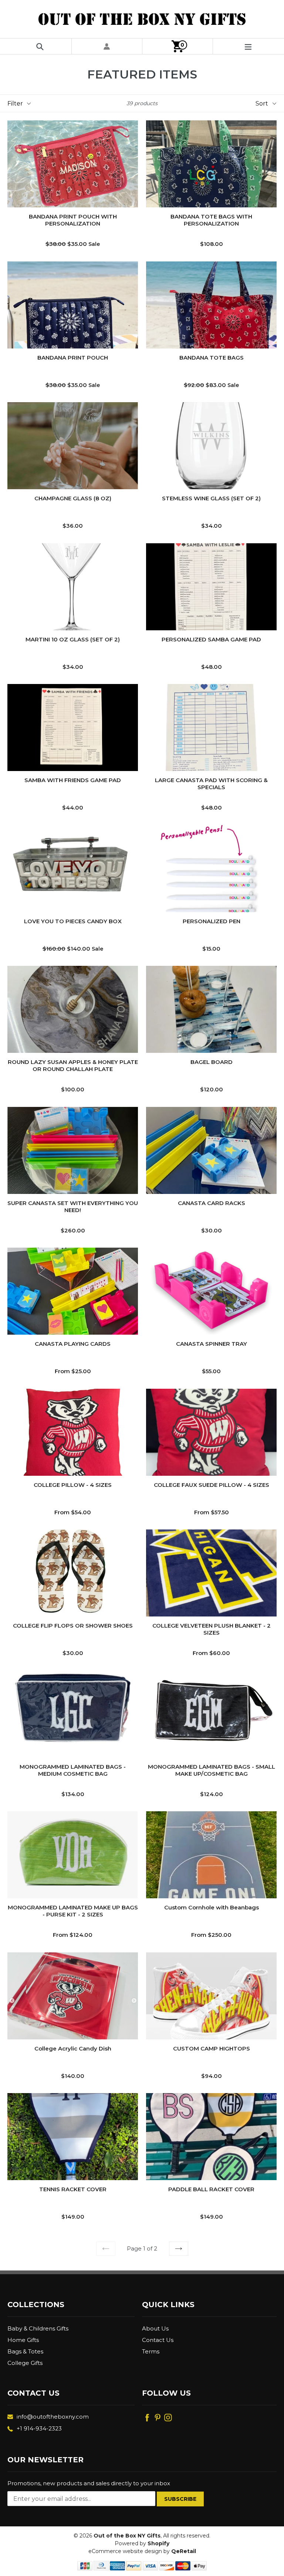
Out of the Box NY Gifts (127, 2536)
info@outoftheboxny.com (53, 2417)
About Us (155, 2328)
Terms (151, 2351)
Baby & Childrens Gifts (38, 2328)
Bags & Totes (25, 2351)
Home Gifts (23, 2340)
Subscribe (180, 2499)
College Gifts (25, 2363)
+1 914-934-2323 (39, 2428)
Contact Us (158, 2340)
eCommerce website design (125, 2551)
